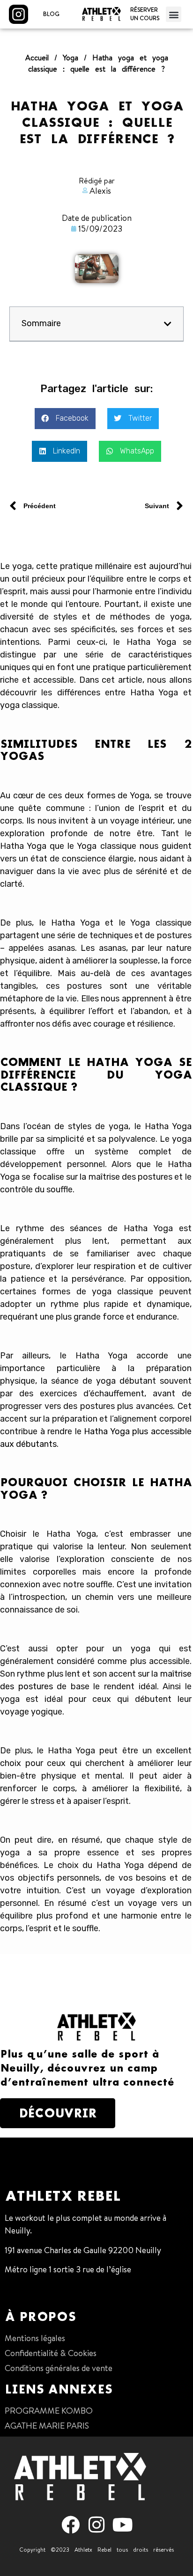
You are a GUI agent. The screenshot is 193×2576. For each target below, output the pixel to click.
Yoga (71, 58)
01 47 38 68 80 (32, 2289)
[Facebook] (71, 2525)
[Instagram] (97, 2525)
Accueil (37, 58)
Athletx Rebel (63, 2196)
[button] (174, 14)
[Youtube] (122, 2525)
